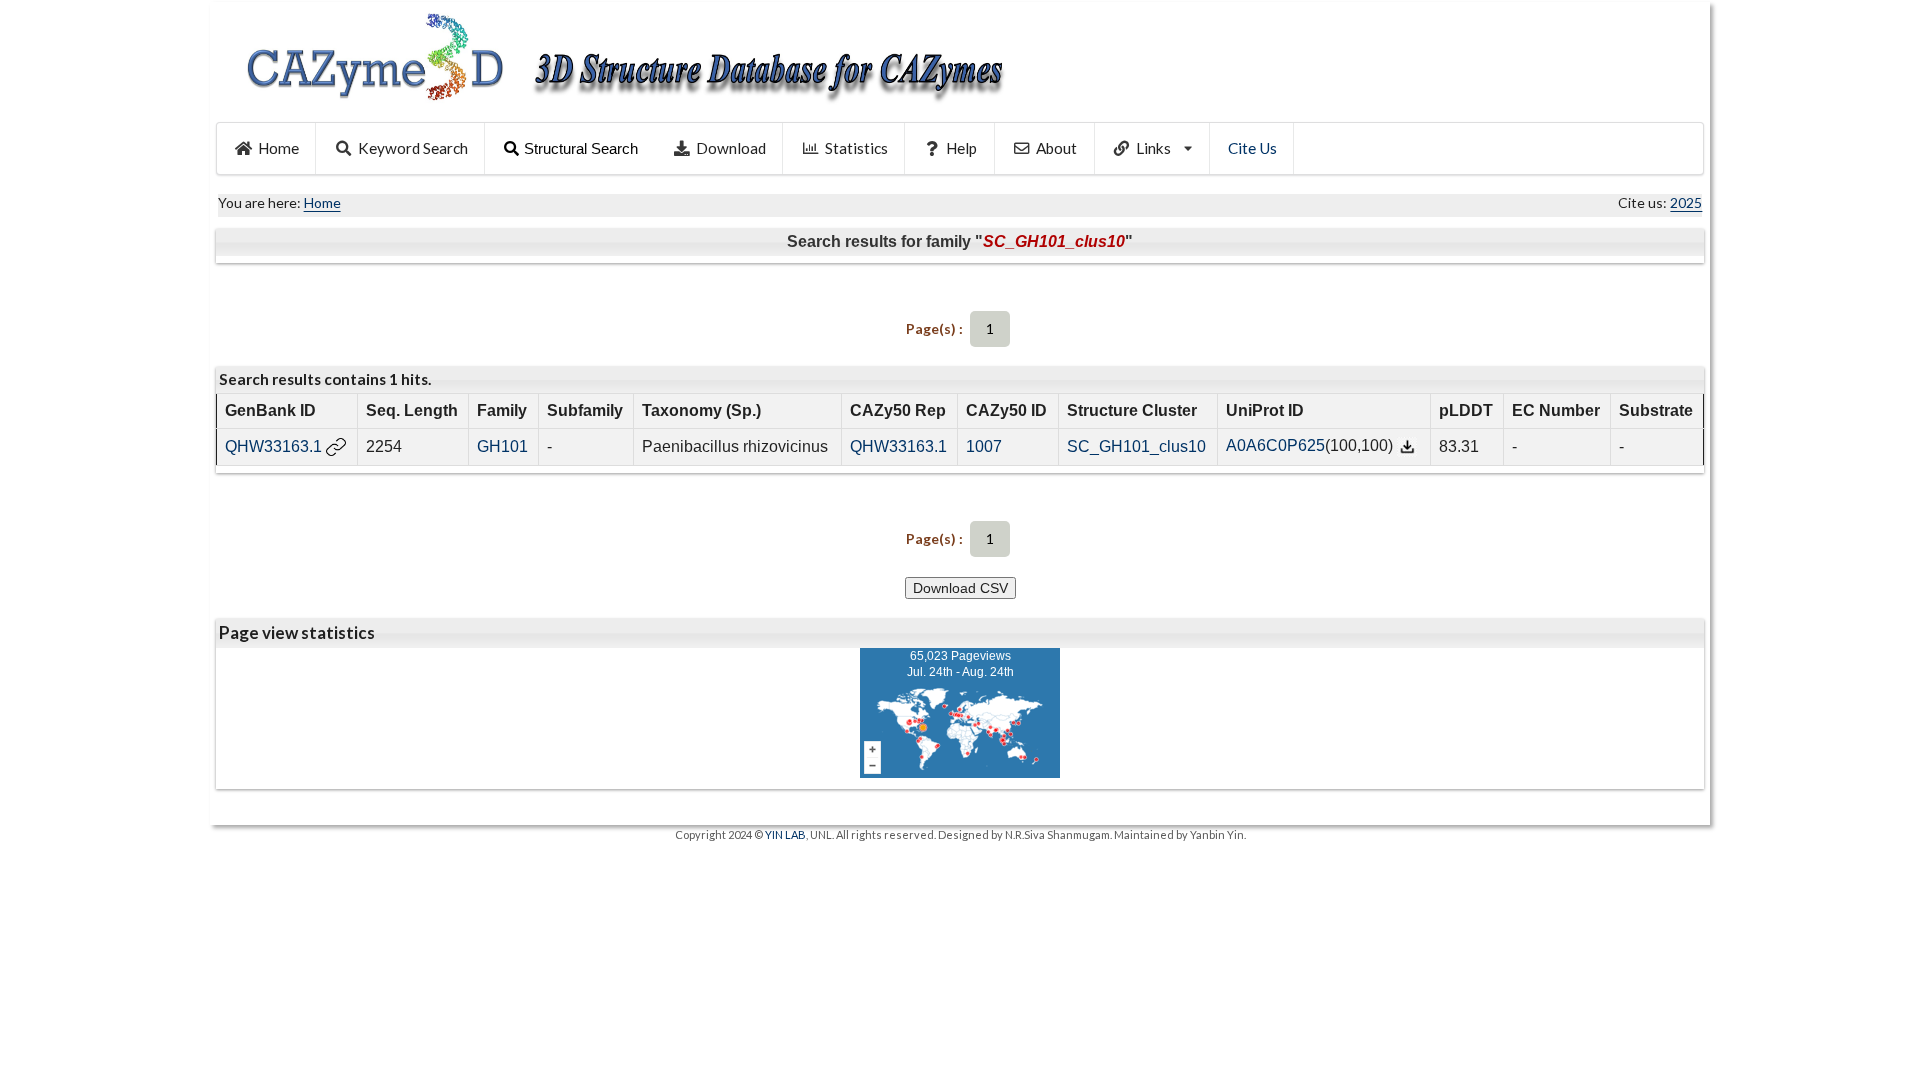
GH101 (502, 446)
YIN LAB (785, 834)
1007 (984, 446)
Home (278, 148)
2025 (1686, 202)
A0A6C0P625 (1275, 445)
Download (731, 148)
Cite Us (1252, 148)
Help (961, 148)
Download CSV (960, 588)
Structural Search (581, 148)
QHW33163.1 (273, 446)
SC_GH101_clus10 (1136, 446)
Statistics (856, 148)
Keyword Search (413, 148)
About (1056, 148)
